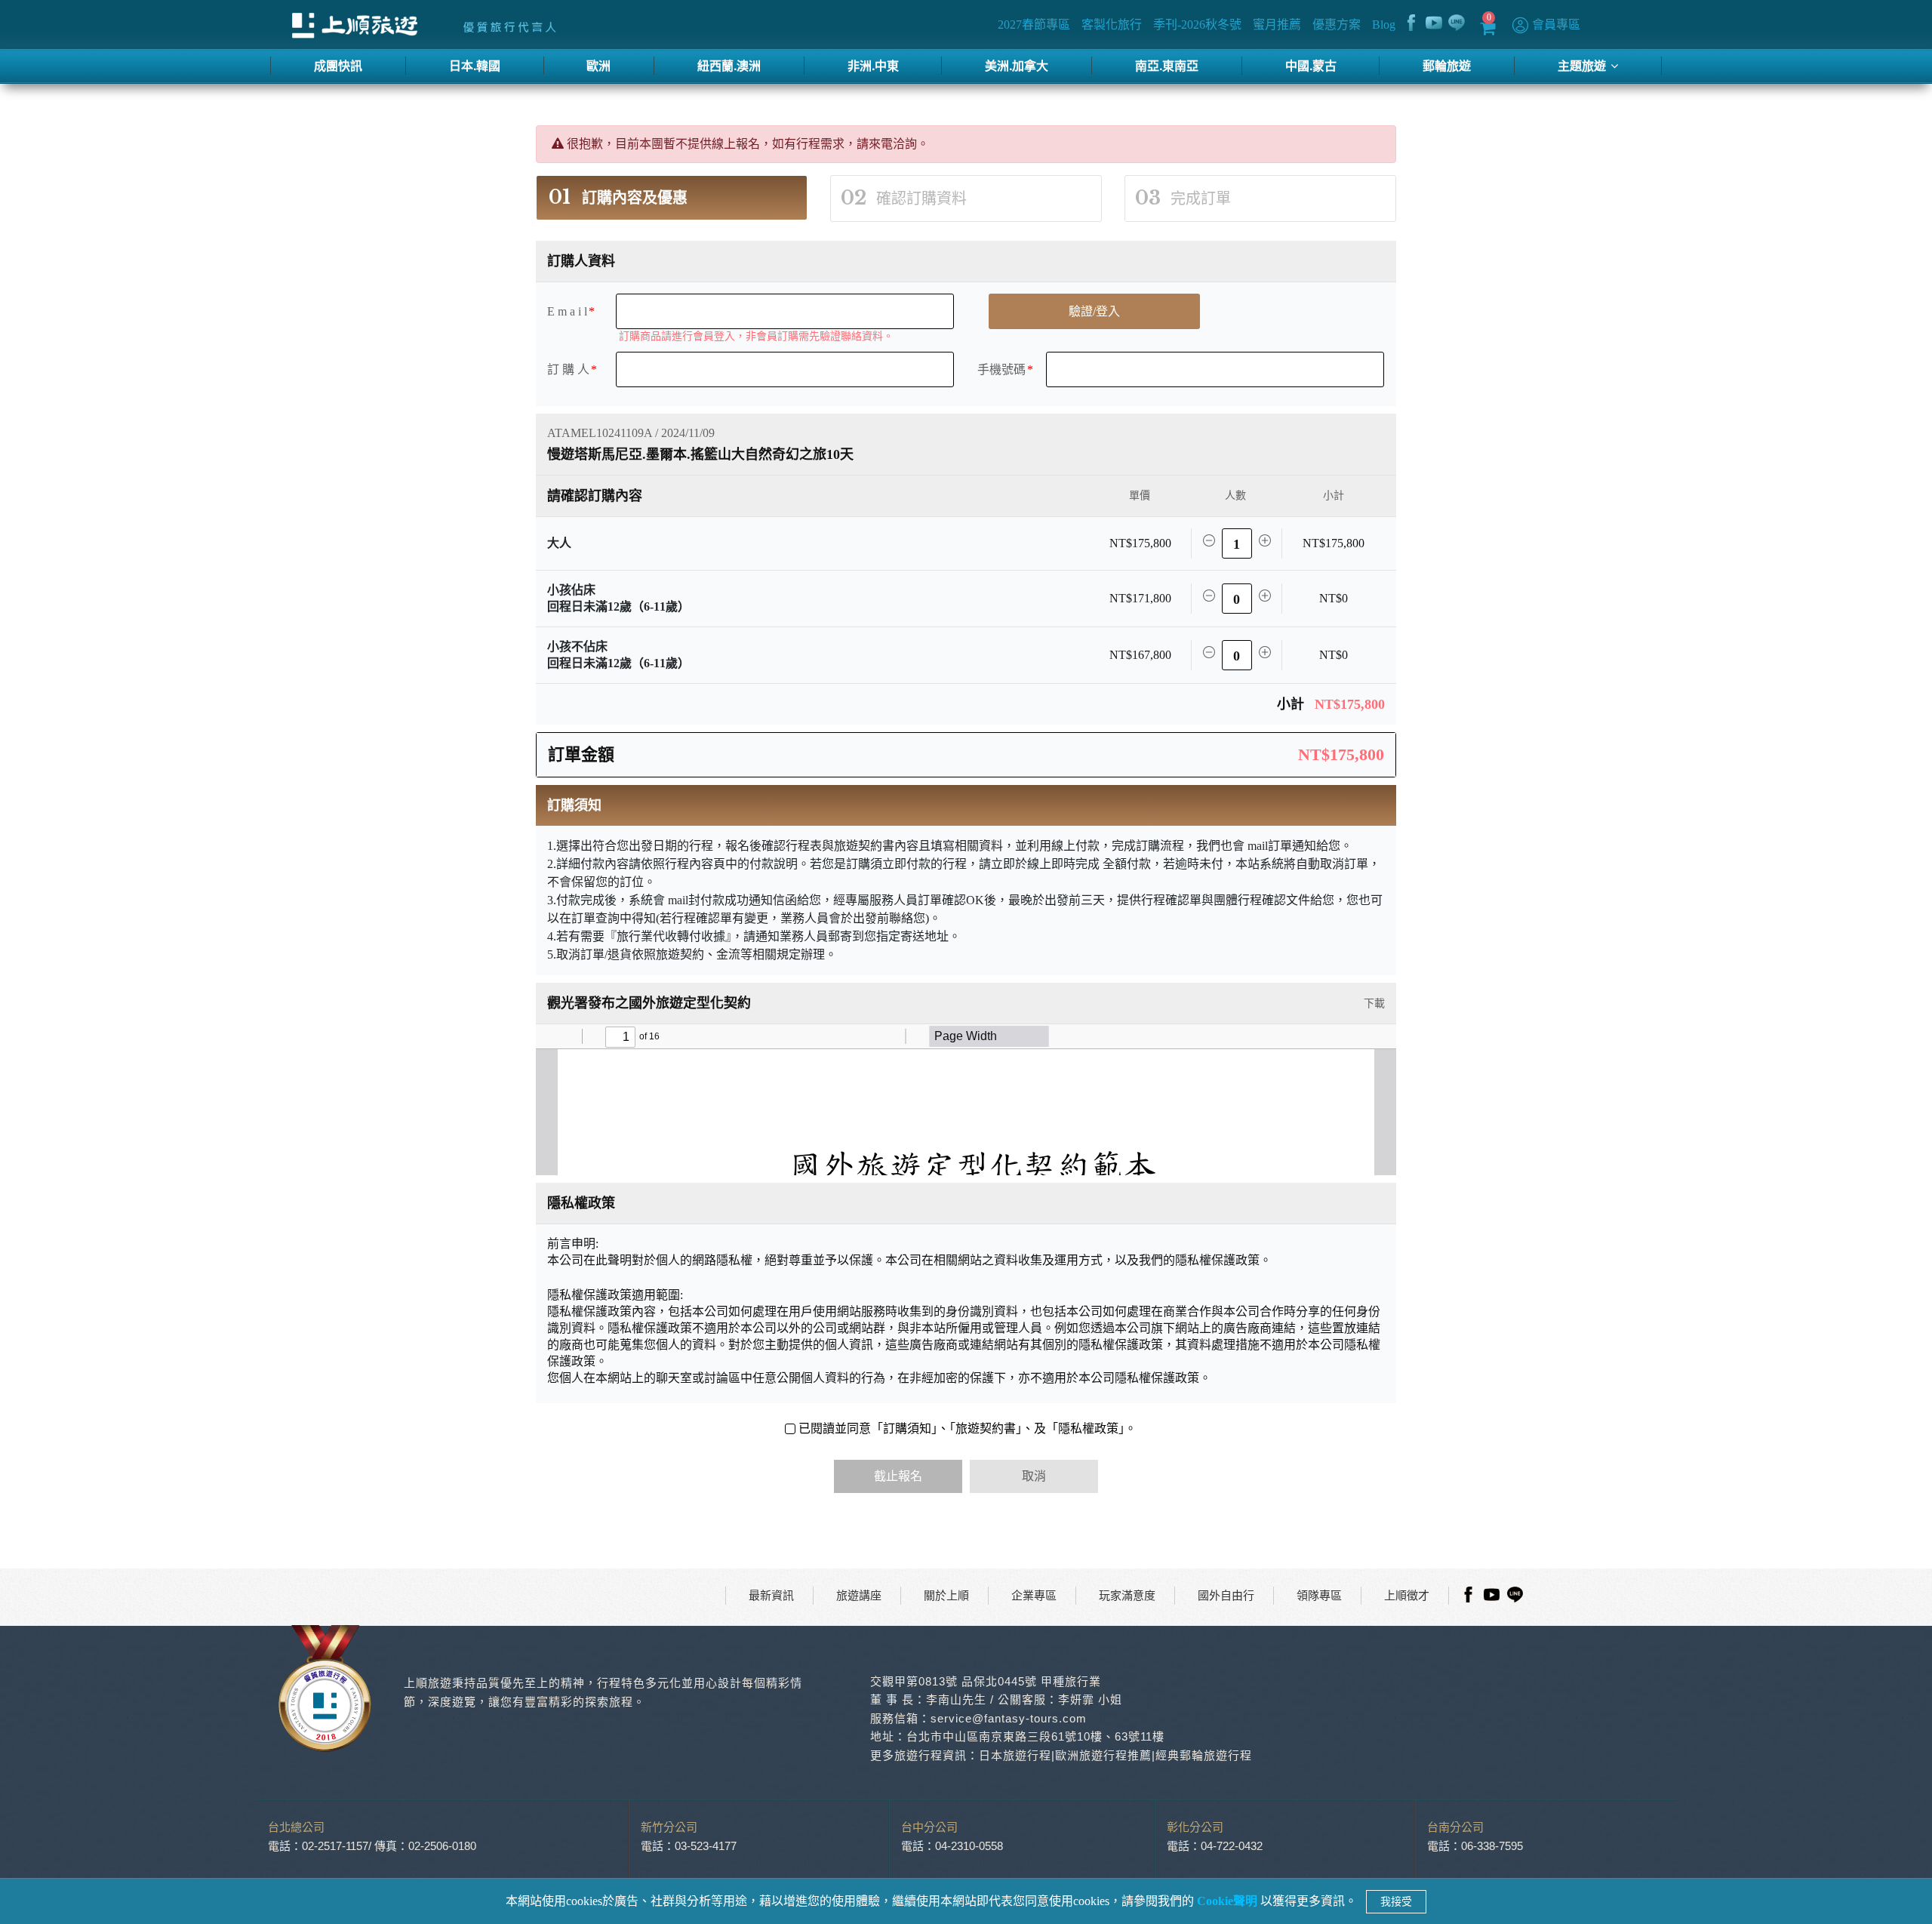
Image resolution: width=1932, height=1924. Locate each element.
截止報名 (898, 1476)
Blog (1384, 25)
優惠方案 (1337, 25)
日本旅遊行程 (1015, 1755)
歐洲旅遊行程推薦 (1103, 1755)
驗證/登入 (1094, 311)
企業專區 (1034, 1596)
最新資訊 (771, 1596)
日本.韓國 (475, 65)
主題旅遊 (1583, 65)
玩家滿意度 (1127, 1596)
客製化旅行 (1112, 25)
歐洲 (598, 65)
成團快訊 (338, 65)
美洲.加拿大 (1017, 65)
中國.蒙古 (1311, 65)
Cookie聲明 (1229, 1901)
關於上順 (946, 1596)
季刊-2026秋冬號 (1198, 25)
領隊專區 (1319, 1596)
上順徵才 (1407, 1596)
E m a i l (567, 311)
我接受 (1396, 1902)
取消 (1034, 1476)
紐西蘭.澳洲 (729, 65)
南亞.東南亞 (1167, 65)
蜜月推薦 (1278, 25)
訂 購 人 (568, 369)
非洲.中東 (873, 65)
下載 (1373, 1004)
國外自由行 (1226, 1596)
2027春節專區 (1035, 25)
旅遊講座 (859, 1596)
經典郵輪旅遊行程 (1204, 1755)
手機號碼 (1001, 369)
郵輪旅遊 (1447, 65)
